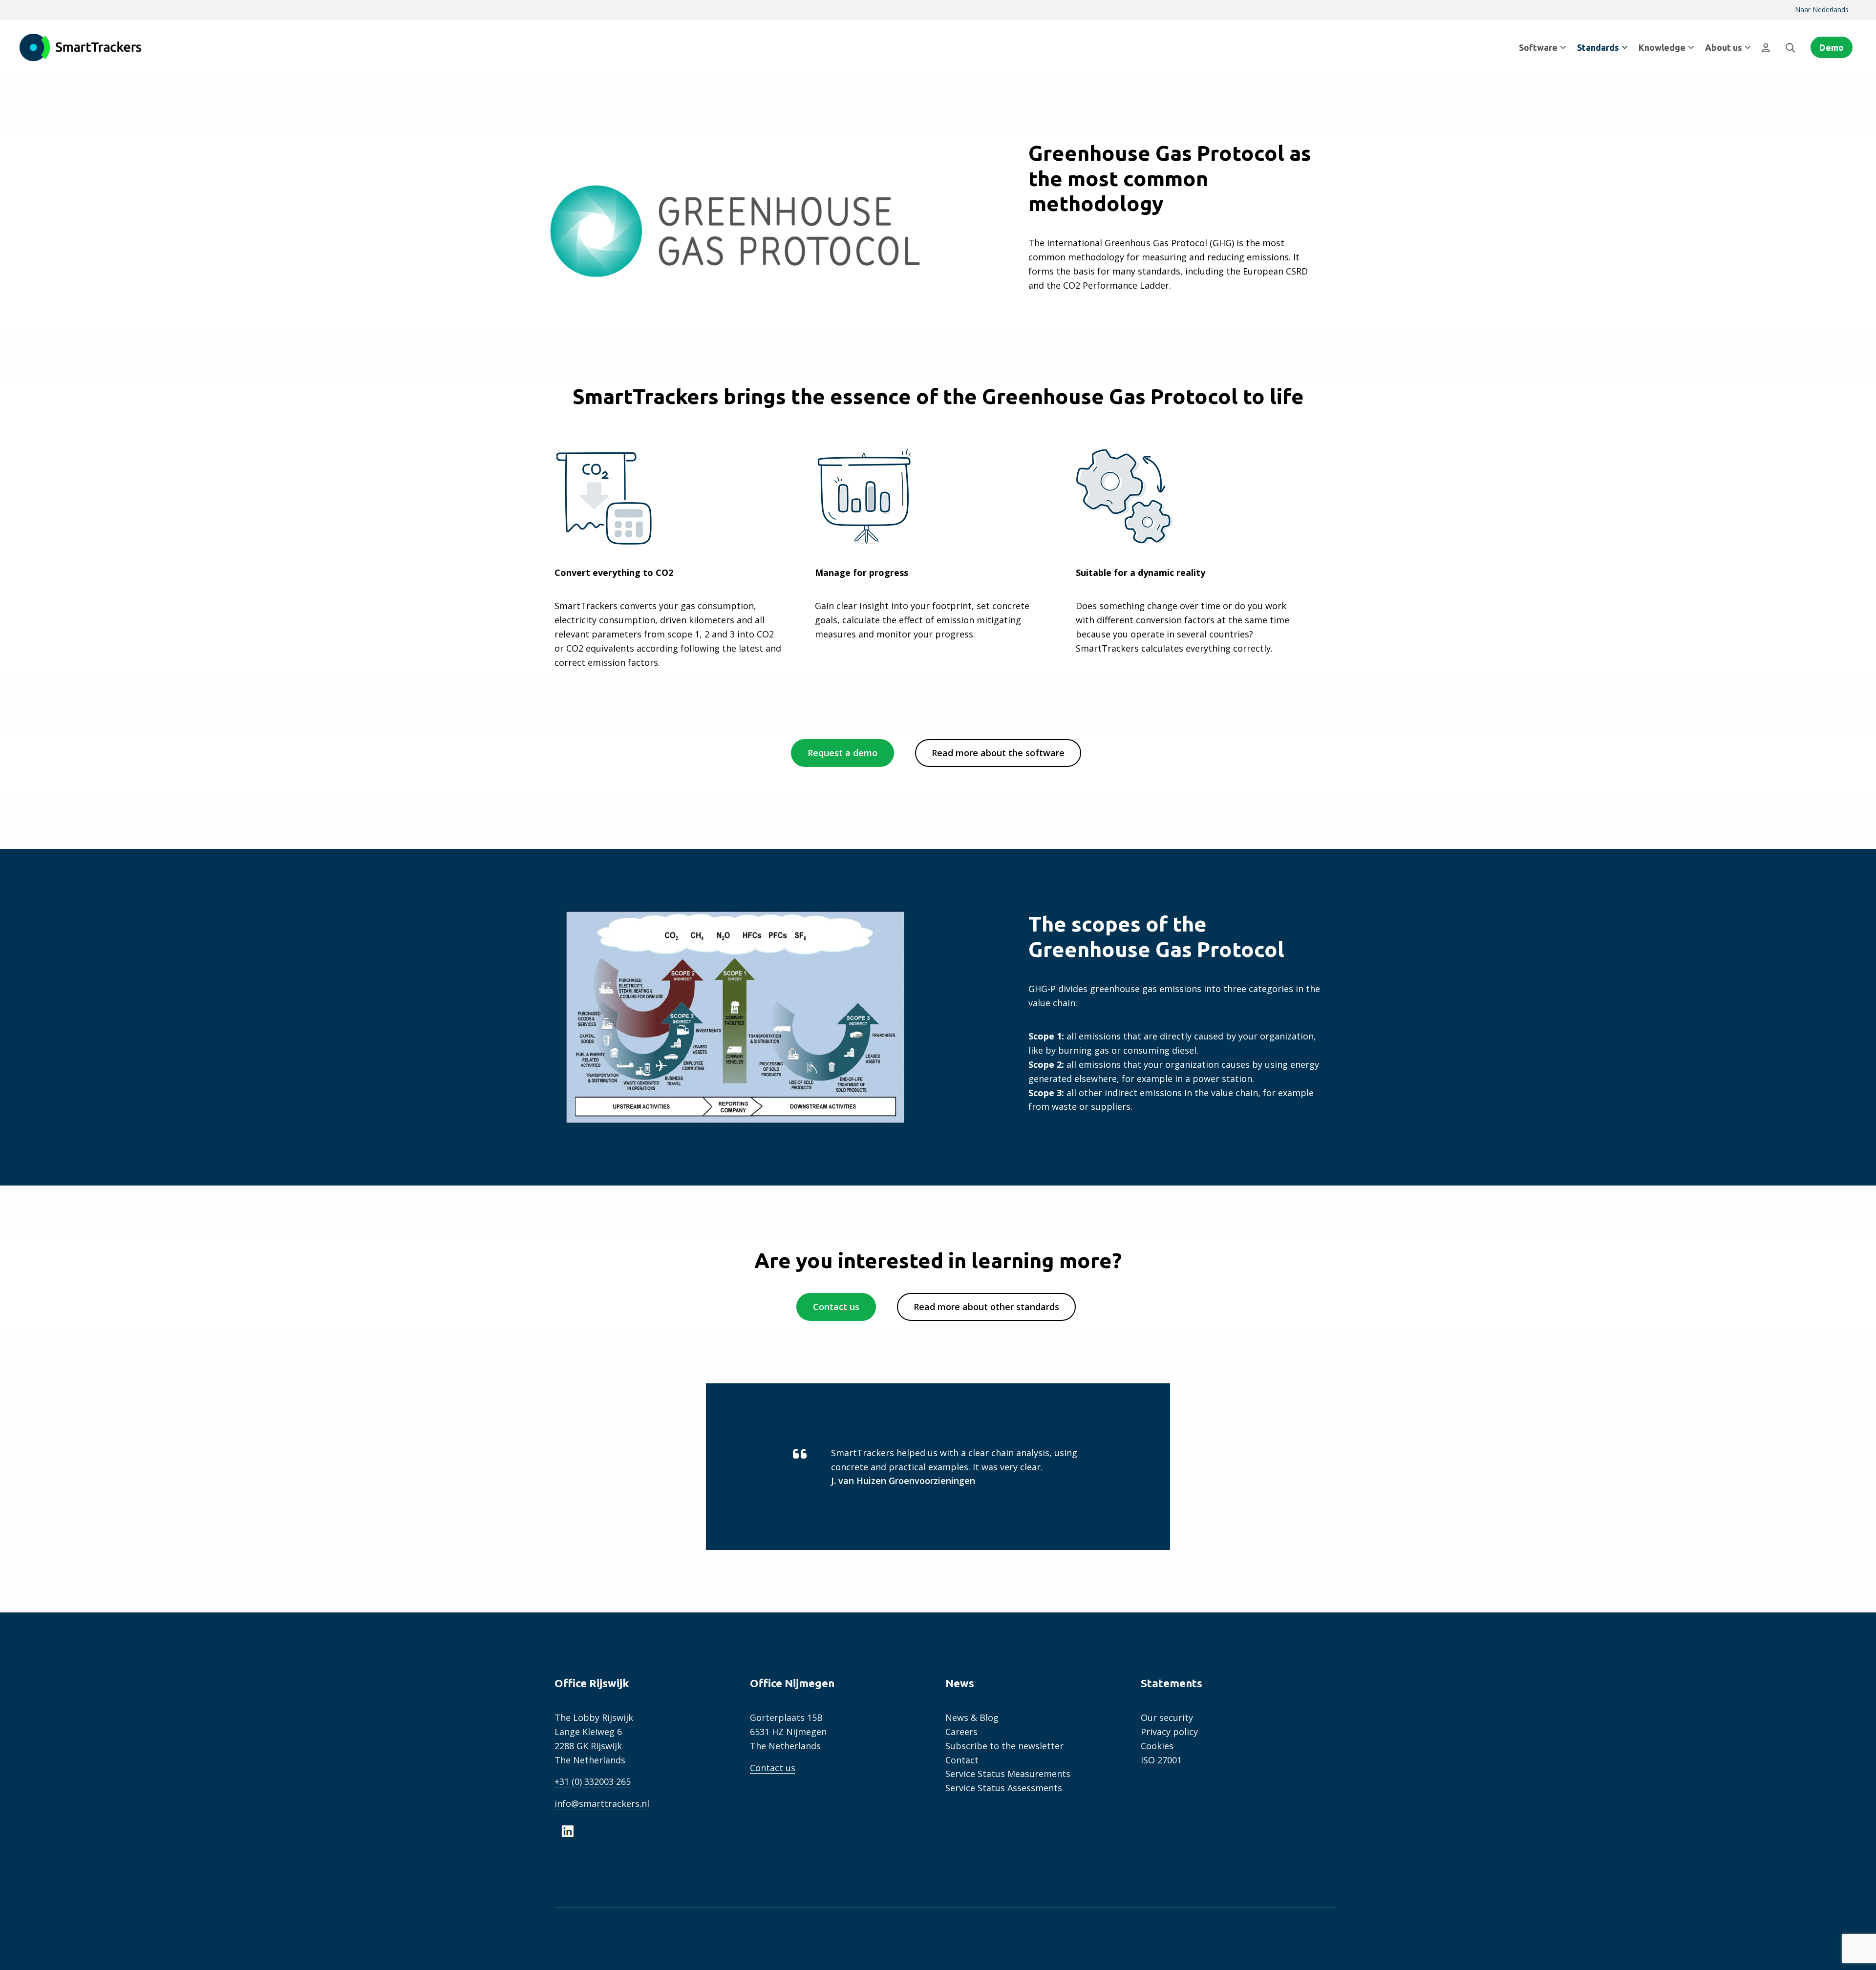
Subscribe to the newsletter (1004, 1746)
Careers (961, 1732)
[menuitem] (1822, 10)
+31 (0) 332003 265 (593, 1781)
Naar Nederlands (1822, 10)
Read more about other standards (986, 1307)
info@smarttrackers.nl (602, 1803)
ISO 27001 (1161, 1760)
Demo (1832, 47)
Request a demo (842, 753)
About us (1724, 47)
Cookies (1157, 1746)
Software (1538, 47)
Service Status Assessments (1004, 1788)
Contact (962, 1760)
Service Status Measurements (1008, 1774)
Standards (1598, 47)
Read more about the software (998, 753)
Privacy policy (1169, 1732)
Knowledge (1662, 47)
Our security (1167, 1717)
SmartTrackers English (81, 47)
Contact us (836, 1307)
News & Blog (972, 1717)
